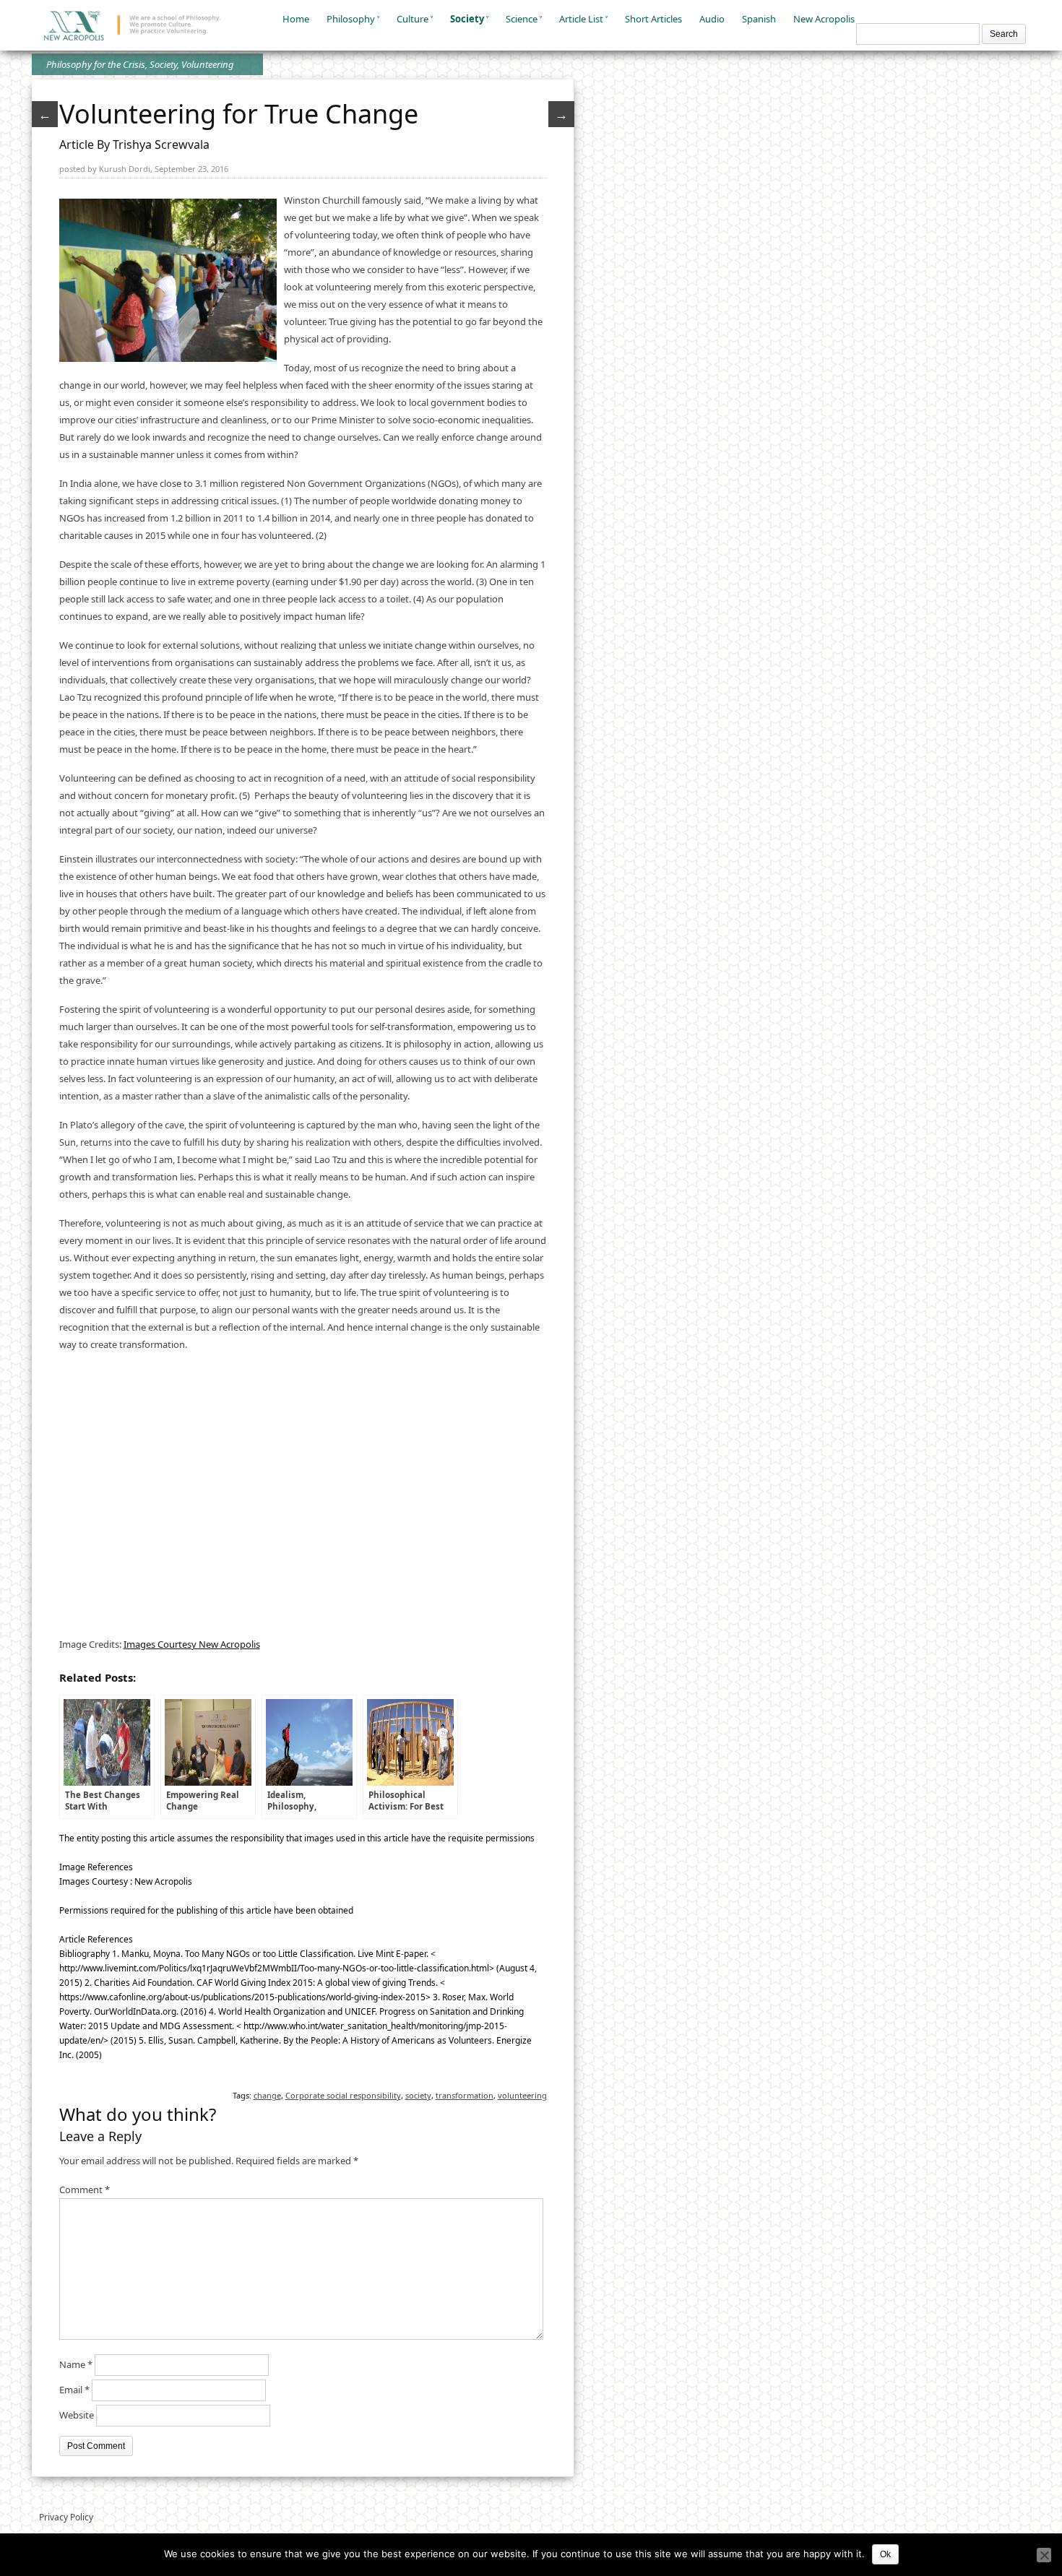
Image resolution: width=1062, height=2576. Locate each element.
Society (467, 19)
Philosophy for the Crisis (96, 64)
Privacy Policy (66, 2517)
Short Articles (653, 19)
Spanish (759, 19)
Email (74, 2390)
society (418, 2095)
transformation (465, 2095)
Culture (413, 19)
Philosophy (351, 19)
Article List (581, 19)
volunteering (522, 2095)
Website (77, 2415)
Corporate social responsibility (343, 2095)
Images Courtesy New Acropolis (192, 1644)
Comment (85, 2190)
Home (296, 19)
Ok (885, 2554)
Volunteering (208, 64)
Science (522, 19)
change (267, 2095)
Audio (712, 19)
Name (76, 2364)
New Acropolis (824, 19)
